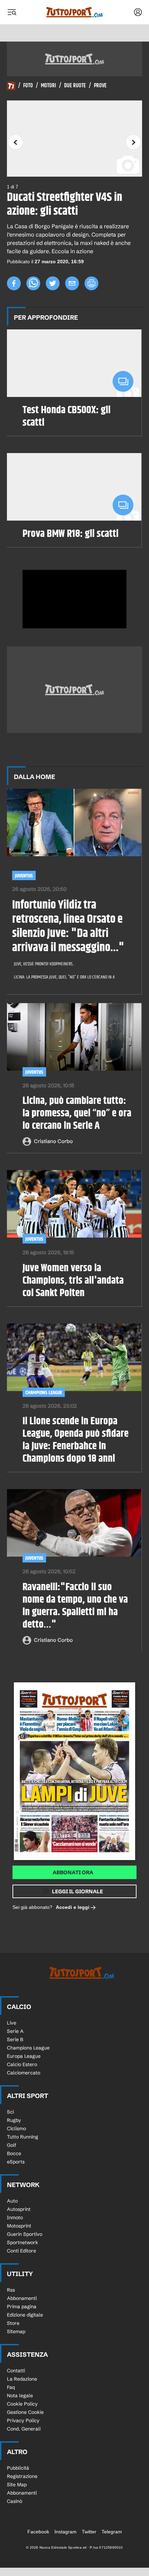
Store (13, 2323)
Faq (11, 2387)
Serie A (15, 2031)
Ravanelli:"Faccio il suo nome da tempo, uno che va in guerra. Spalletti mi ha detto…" (75, 1606)
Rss (11, 2290)
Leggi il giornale (77, 1891)
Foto (28, 86)
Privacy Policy (23, 2420)
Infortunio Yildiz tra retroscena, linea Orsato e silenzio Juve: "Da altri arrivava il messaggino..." (68, 926)
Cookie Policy (22, 2404)
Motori (49, 86)
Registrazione (22, 2476)
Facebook (38, 2532)
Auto (12, 2201)
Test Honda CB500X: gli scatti (67, 416)
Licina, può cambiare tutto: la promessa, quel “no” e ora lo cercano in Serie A (77, 1113)
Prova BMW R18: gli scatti (71, 534)
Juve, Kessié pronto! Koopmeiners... (44, 964)
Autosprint (19, 2209)
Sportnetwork (23, 2242)
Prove (100, 86)
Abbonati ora (73, 1872)
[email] (72, 283)
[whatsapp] (33, 283)
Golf (12, 2145)
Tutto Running (23, 2137)
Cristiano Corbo (53, 1141)
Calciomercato (24, 2073)
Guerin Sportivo (25, 2234)
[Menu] (12, 12)
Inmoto (15, 2218)
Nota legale (20, 2396)
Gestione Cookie (25, 2412)
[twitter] (53, 283)
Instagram (65, 2532)
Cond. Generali (24, 2429)
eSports (16, 2162)
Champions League (44, 1393)
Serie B (15, 2039)
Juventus (24, 876)
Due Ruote (75, 86)
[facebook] (14, 283)
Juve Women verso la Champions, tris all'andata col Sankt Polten (73, 1281)
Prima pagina (22, 2307)
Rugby (14, 2120)
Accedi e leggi (73, 1907)
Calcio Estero (22, 2064)
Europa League (24, 2056)
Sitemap (16, 2331)
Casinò (15, 2501)
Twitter (89, 2532)
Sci (10, 2112)
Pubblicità (18, 2468)
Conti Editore (21, 2251)
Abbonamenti (22, 2298)
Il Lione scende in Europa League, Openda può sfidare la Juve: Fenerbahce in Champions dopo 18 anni (76, 1440)
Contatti (16, 2371)
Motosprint (19, 2226)
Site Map (17, 2485)
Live (12, 2023)
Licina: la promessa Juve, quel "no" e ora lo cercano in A (64, 977)
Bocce (14, 2153)
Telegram (112, 2532)
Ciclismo (16, 2128)
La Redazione (22, 2379)
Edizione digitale (25, 2315)
